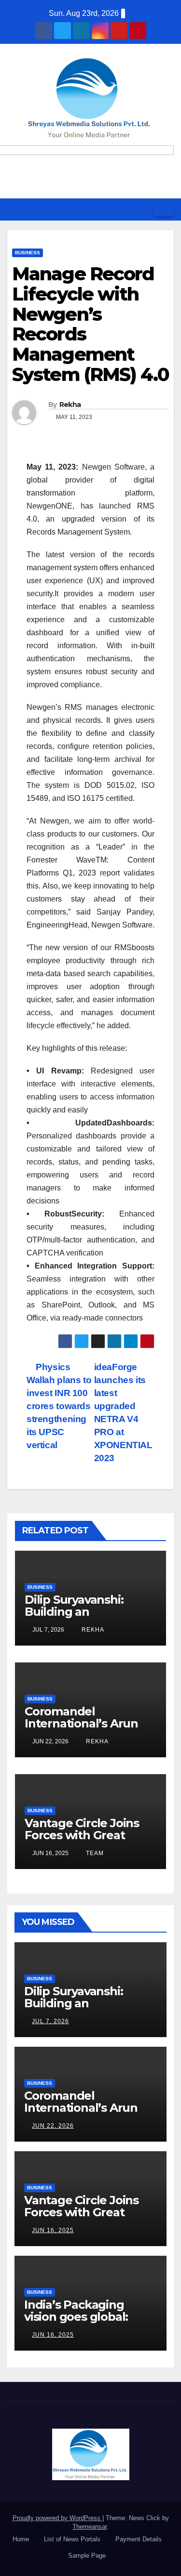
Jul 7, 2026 (50, 2021)
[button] (143, 209)
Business (28, 253)
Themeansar (90, 2527)
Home (21, 2539)
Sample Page (87, 2556)
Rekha (70, 405)
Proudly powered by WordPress (57, 2518)
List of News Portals (72, 2539)
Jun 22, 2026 (53, 2126)
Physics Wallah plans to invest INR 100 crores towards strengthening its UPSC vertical (59, 1406)
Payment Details (139, 2539)
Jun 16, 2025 (53, 2230)
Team (94, 1853)
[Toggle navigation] (164, 209)
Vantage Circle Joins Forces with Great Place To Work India (82, 1835)
